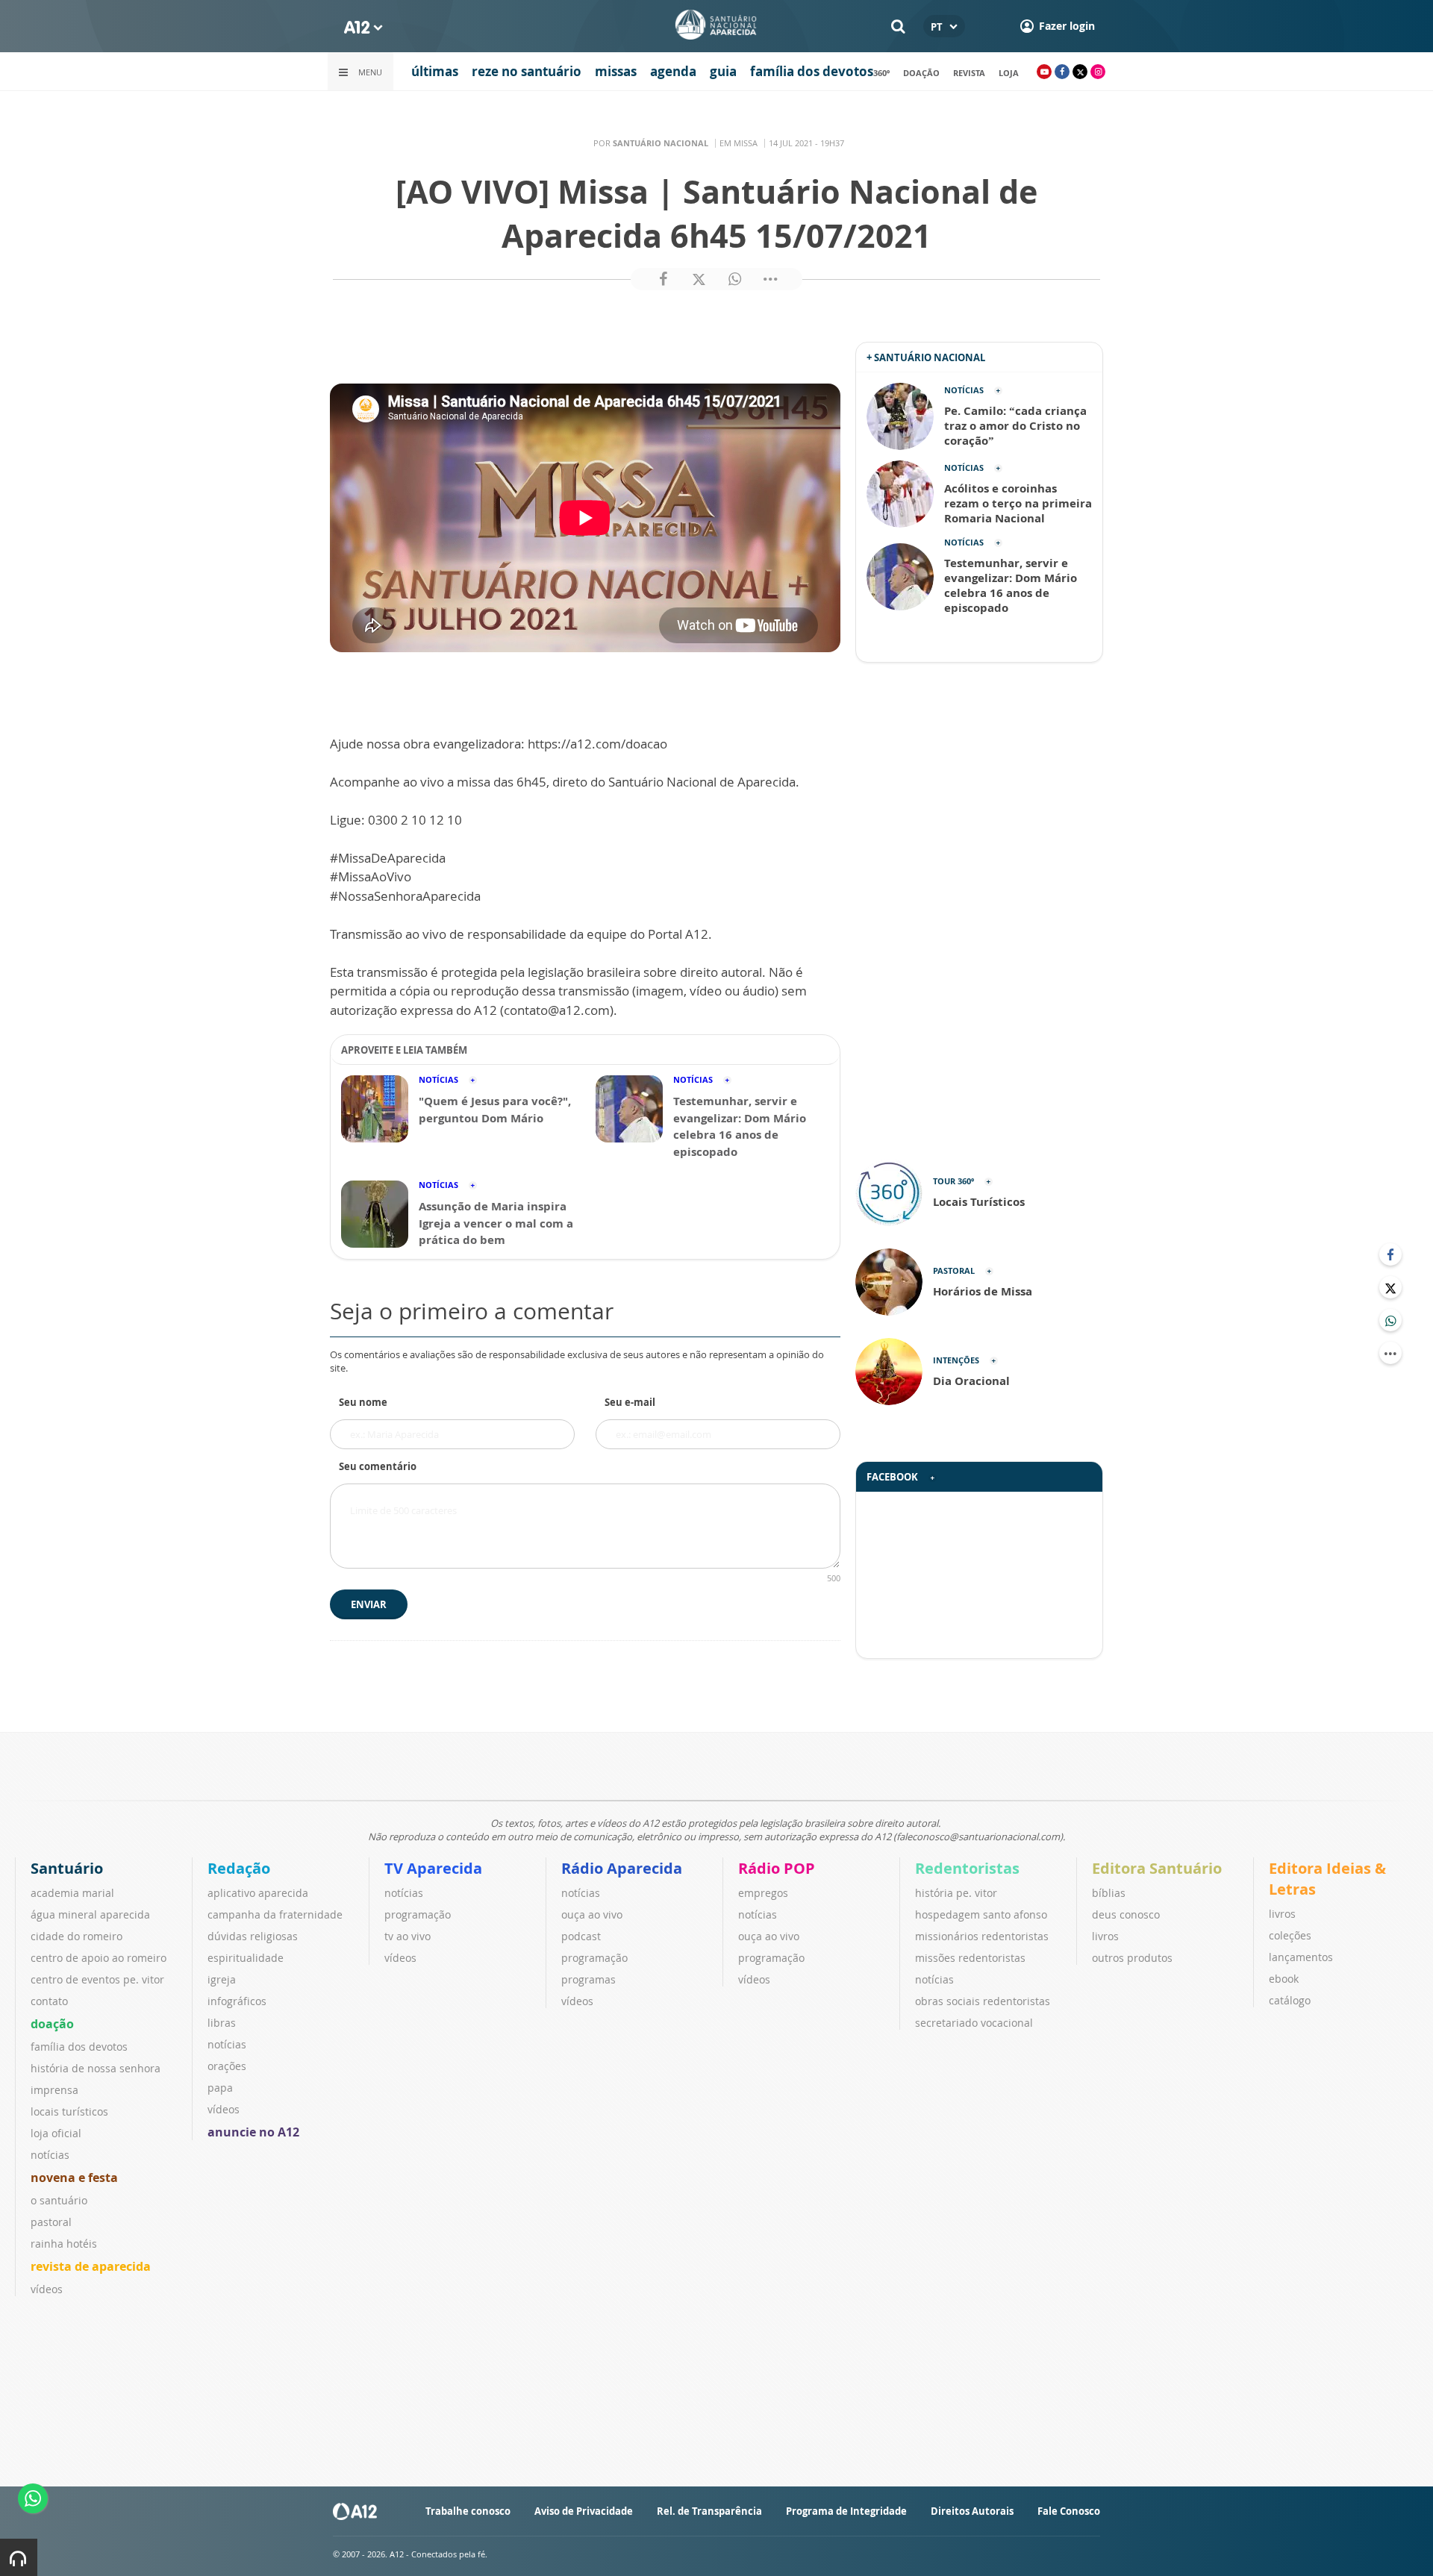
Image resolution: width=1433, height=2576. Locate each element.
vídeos (47, 2289)
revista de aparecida (91, 2266)
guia (723, 71)
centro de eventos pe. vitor (97, 1979)
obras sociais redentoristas (983, 2001)
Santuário (67, 1868)
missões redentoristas (970, 1958)
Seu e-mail (630, 1402)
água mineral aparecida (90, 1914)
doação (921, 73)
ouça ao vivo (592, 1914)
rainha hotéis (64, 2244)
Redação (239, 1868)
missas (616, 71)
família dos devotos (812, 71)
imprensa (54, 2090)
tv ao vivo (408, 1936)
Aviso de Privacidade (584, 2511)
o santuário (59, 2200)
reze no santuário (527, 71)
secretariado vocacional (974, 2023)
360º (881, 73)
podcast (581, 1936)
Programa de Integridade (846, 2511)
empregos (763, 1893)
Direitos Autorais (972, 2511)
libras (222, 2023)
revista (969, 73)
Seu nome (363, 1402)
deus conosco (1126, 1914)
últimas (435, 71)
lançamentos (1301, 1957)
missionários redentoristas (982, 1936)
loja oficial (56, 2133)
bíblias (1109, 1893)
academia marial (72, 1893)
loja (1009, 73)
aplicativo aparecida (258, 1893)
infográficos (237, 2001)
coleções (1290, 1935)
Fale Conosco (1069, 2511)
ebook (1284, 1979)
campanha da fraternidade (275, 1914)
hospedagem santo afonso (981, 1914)
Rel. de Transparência (709, 2511)
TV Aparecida (433, 1868)
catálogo (1290, 2000)
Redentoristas (967, 1868)
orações (227, 2066)
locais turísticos (69, 2111)
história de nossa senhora (96, 2068)
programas (589, 1979)
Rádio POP (777, 1868)
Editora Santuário (1157, 1868)
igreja (222, 1979)
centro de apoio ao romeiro (99, 1958)
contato (49, 2001)
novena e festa (74, 2178)
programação (418, 1914)
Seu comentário (378, 1466)
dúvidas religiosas (253, 1936)
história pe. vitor (956, 1893)
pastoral (51, 2222)
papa (220, 2088)
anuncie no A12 (253, 2132)
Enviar (369, 1604)
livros (1105, 1936)
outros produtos (1132, 1958)
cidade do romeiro (77, 1936)
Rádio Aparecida (622, 1868)
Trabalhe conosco (468, 2511)
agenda (673, 71)
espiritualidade (246, 1958)
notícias (50, 2155)
